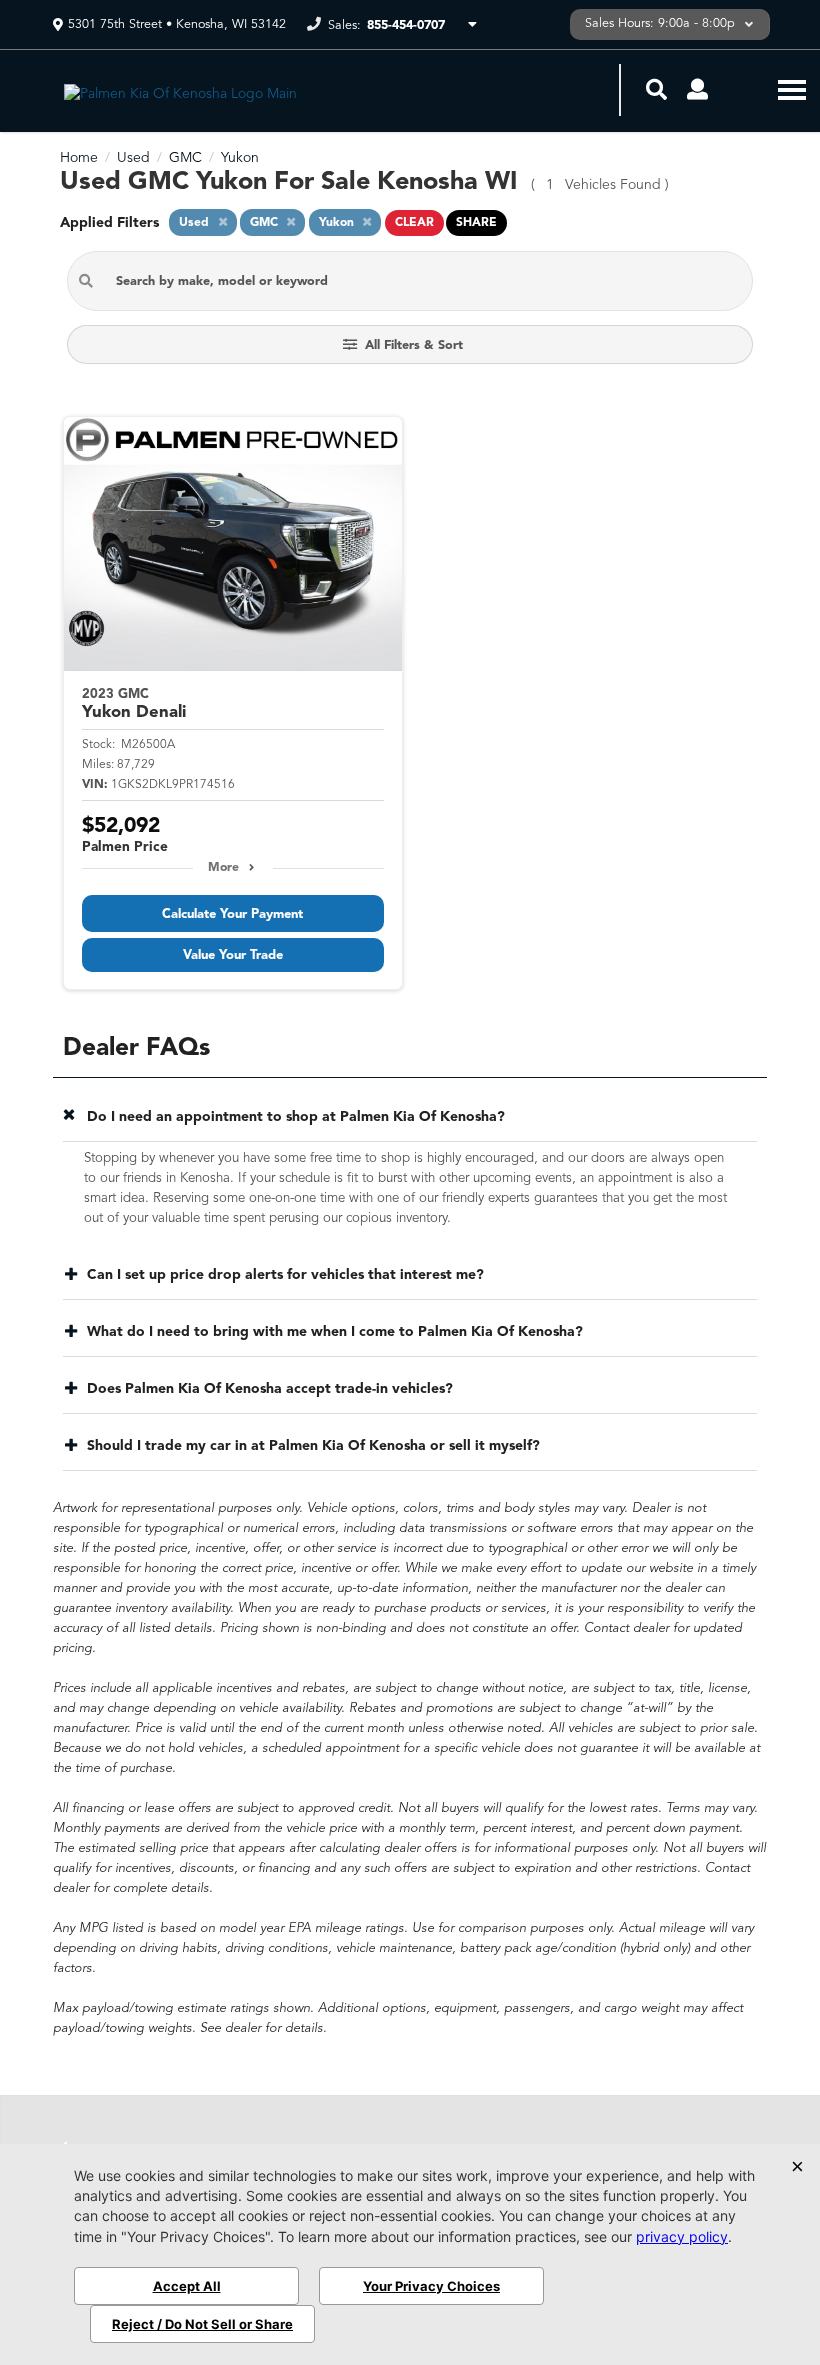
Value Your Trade (233, 955)
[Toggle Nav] (792, 89)
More (223, 868)
